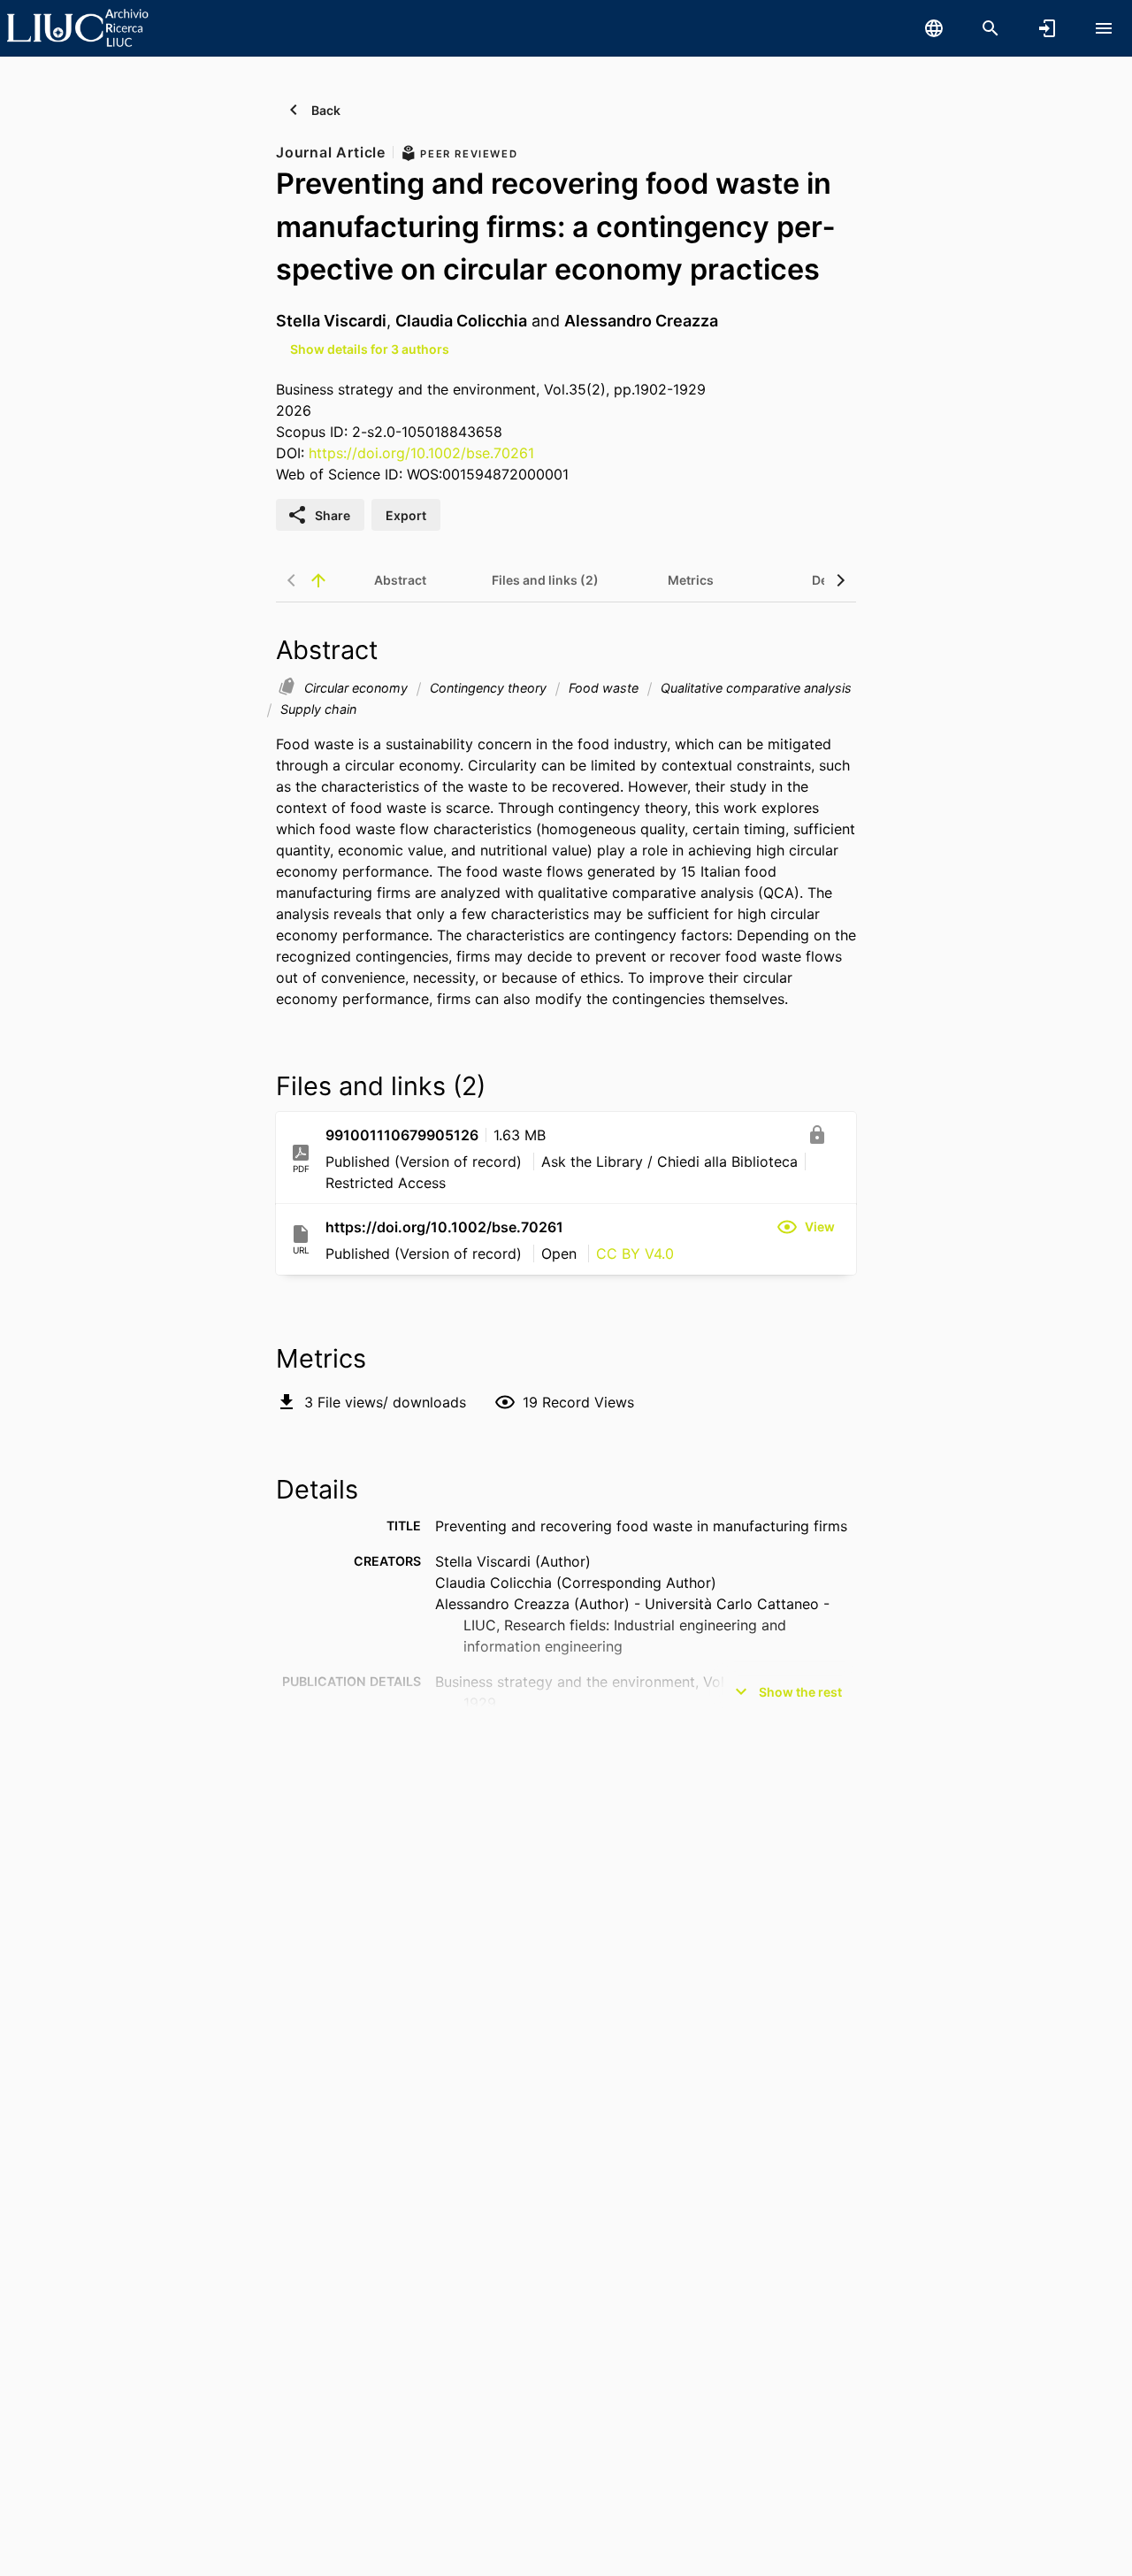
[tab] (400, 580)
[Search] (990, 28)
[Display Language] (934, 28)
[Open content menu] (1104, 28)
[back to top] (318, 580)
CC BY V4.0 (635, 1253)
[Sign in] (1047, 28)
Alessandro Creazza (641, 321)
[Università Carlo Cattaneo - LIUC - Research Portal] (78, 27)
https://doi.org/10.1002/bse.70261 (421, 453)
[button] (806, 1227)
